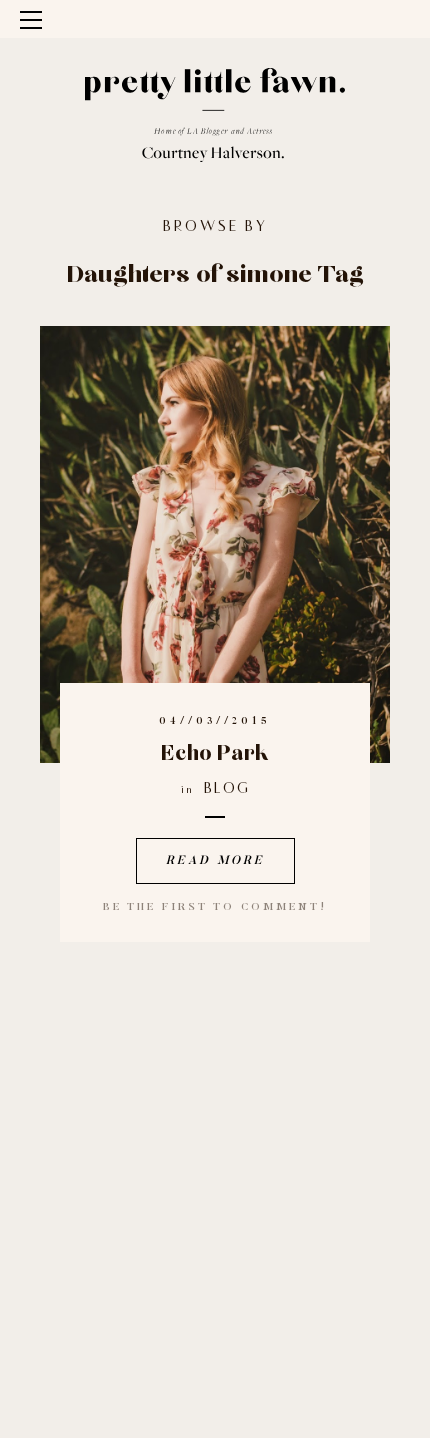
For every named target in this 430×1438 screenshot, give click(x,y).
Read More (215, 861)
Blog (227, 789)
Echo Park (215, 754)
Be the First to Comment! (215, 907)
